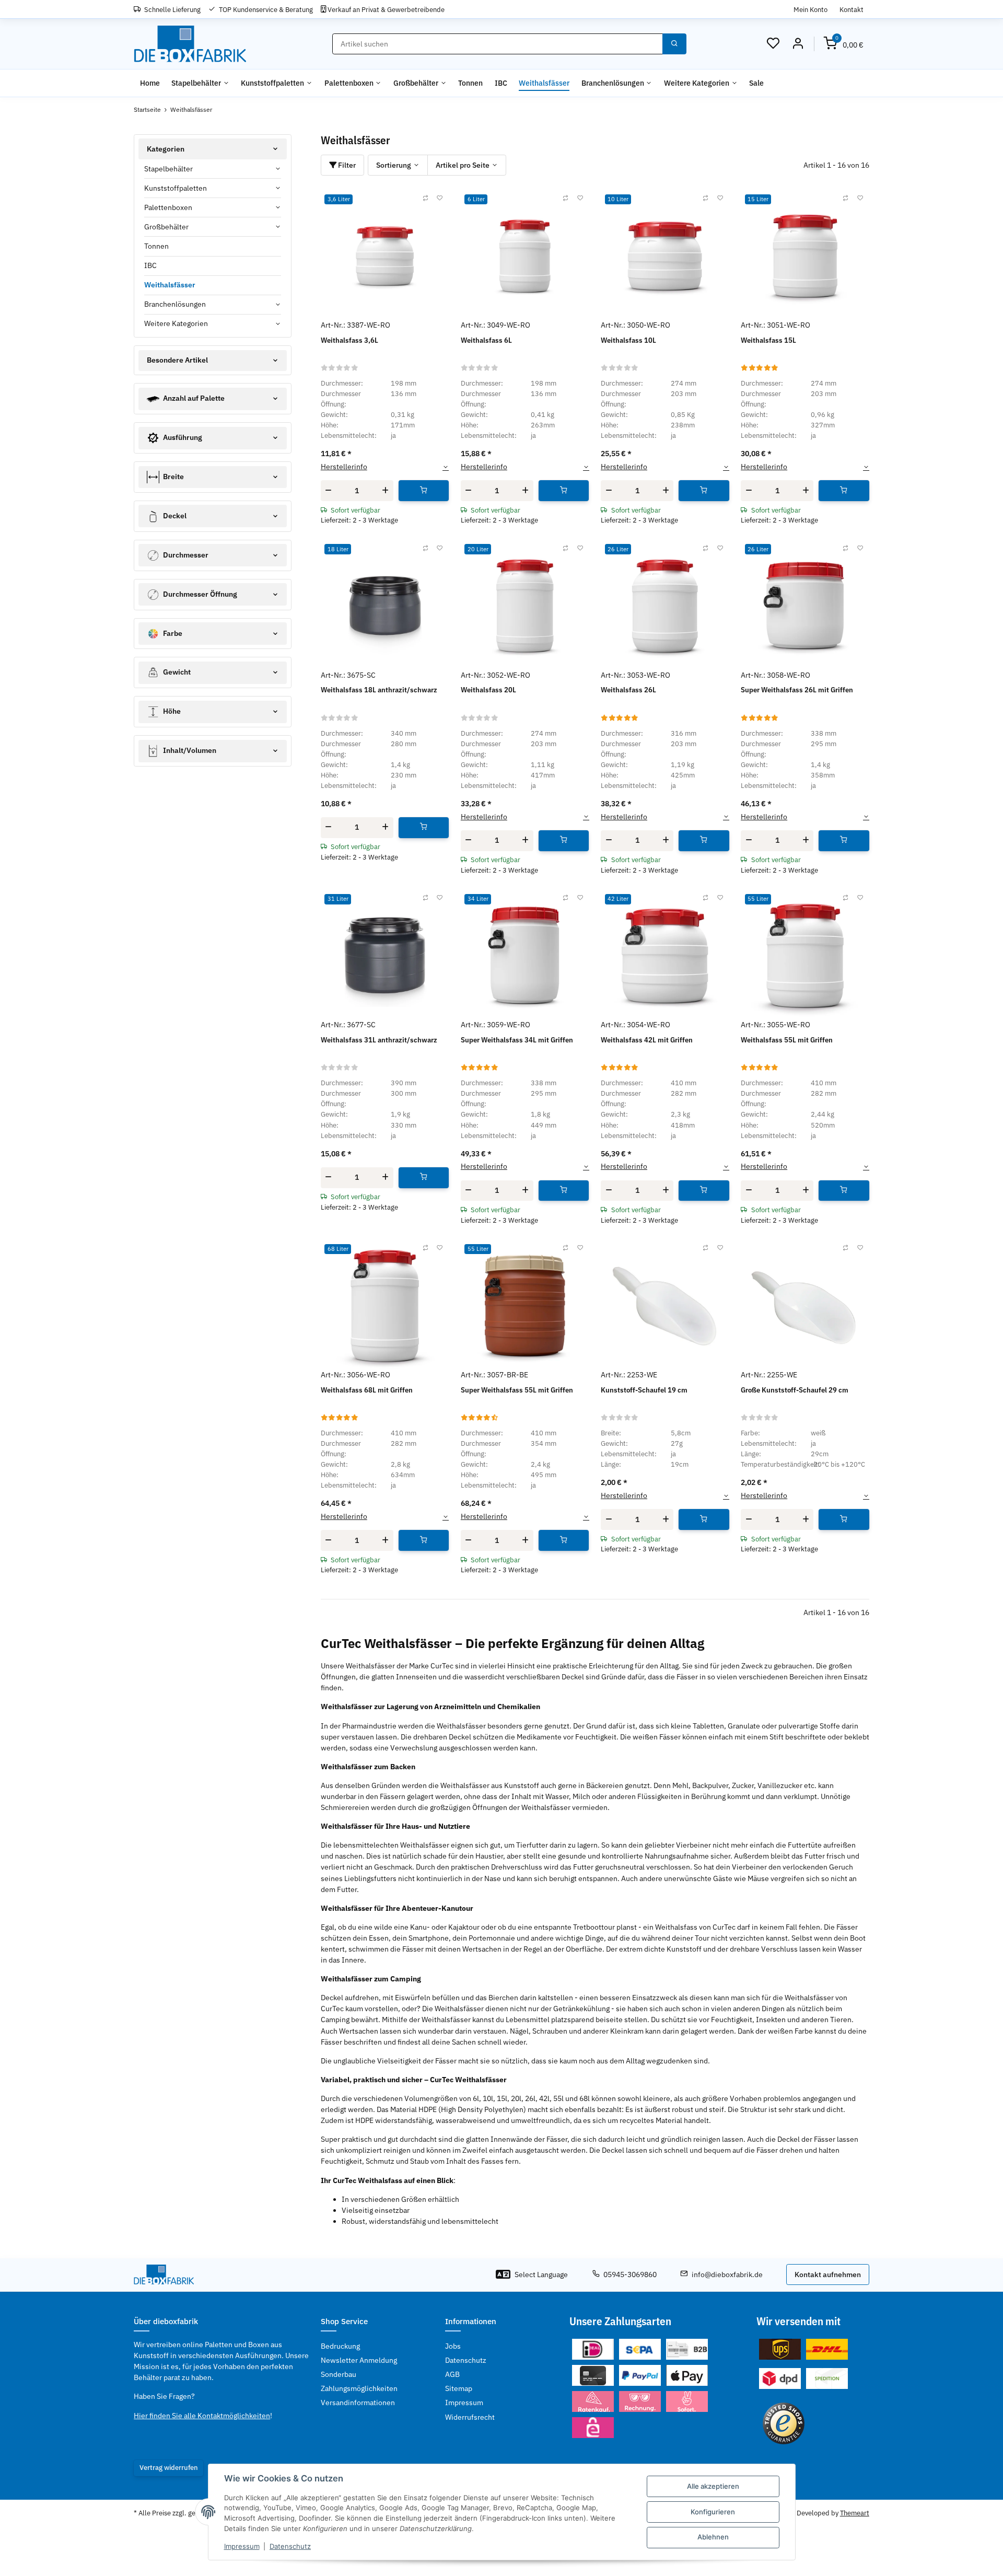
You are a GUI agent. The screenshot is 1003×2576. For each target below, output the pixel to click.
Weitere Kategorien (176, 323)
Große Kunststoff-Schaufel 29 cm (795, 1390)
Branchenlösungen (175, 304)
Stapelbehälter (168, 169)
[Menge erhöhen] (386, 491)
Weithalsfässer (170, 285)
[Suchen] (674, 44)
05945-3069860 (630, 2275)
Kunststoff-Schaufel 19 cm (644, 1390)
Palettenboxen (168, 207)
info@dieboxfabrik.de (727, 2275)
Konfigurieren (713, 2512)
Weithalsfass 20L (488, 690)
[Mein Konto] (798, 44)
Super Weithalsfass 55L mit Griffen (517, 1390)
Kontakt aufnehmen (828, 2275)
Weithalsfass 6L (486, 340)
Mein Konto (810, 9)
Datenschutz (290, 2546)
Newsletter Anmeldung (359, 2360)
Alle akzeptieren (713, 2486)
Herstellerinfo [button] (344, 467)
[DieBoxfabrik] (190, 44)
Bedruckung (340, 2346)
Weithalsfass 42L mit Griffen (647, 1040)
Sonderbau (339, 2374)
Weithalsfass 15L (768, 340)
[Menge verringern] (329, 491)
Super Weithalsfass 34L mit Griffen (517, 1040)
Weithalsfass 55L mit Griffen (787, 1040)
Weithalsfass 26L (628, 690)
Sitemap (459, 2388)
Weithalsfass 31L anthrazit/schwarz (379, 1040)
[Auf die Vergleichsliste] (425, 199)
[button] (773, 44)
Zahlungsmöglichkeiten (359, 2388)
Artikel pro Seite (463, 165)
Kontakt (852, 9)
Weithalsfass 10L (628, 340)
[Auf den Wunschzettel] (440, 199)
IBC (150, 265)
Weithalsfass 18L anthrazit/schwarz (379, 690)
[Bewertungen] (340, 367)
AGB (452, 2374)
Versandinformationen (358, 2403)
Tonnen (156, 246)
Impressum (242, 2546)
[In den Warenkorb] (424, 491)
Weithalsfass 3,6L (349, 340)
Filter (346, 165)
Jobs (453, 2346)
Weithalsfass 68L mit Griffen (367, 1390)
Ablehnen (713, 2537)
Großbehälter (166, 227)
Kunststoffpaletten (176, 188)
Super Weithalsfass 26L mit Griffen (797, 690)
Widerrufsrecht (470, 2417)
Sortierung (394, 165)
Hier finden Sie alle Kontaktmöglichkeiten (202, 2416)
